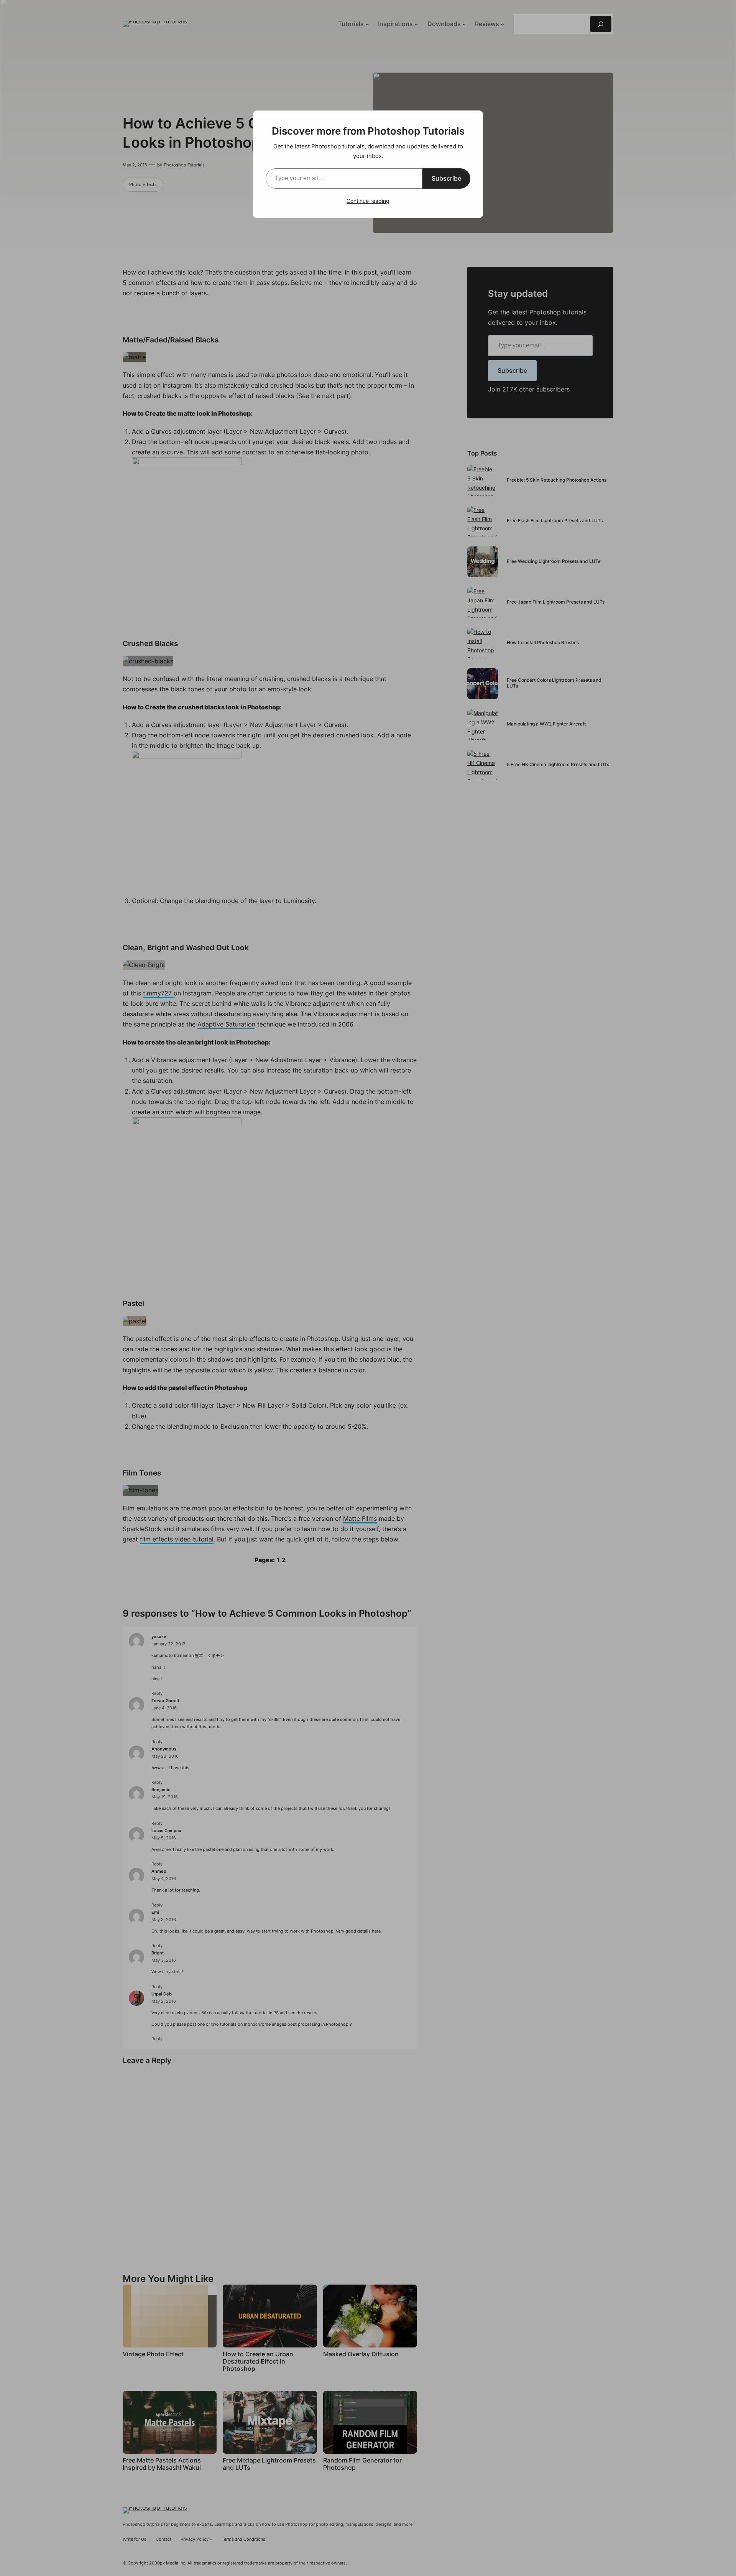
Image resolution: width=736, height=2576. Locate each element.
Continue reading (368, 201)
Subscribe (446, 178)
